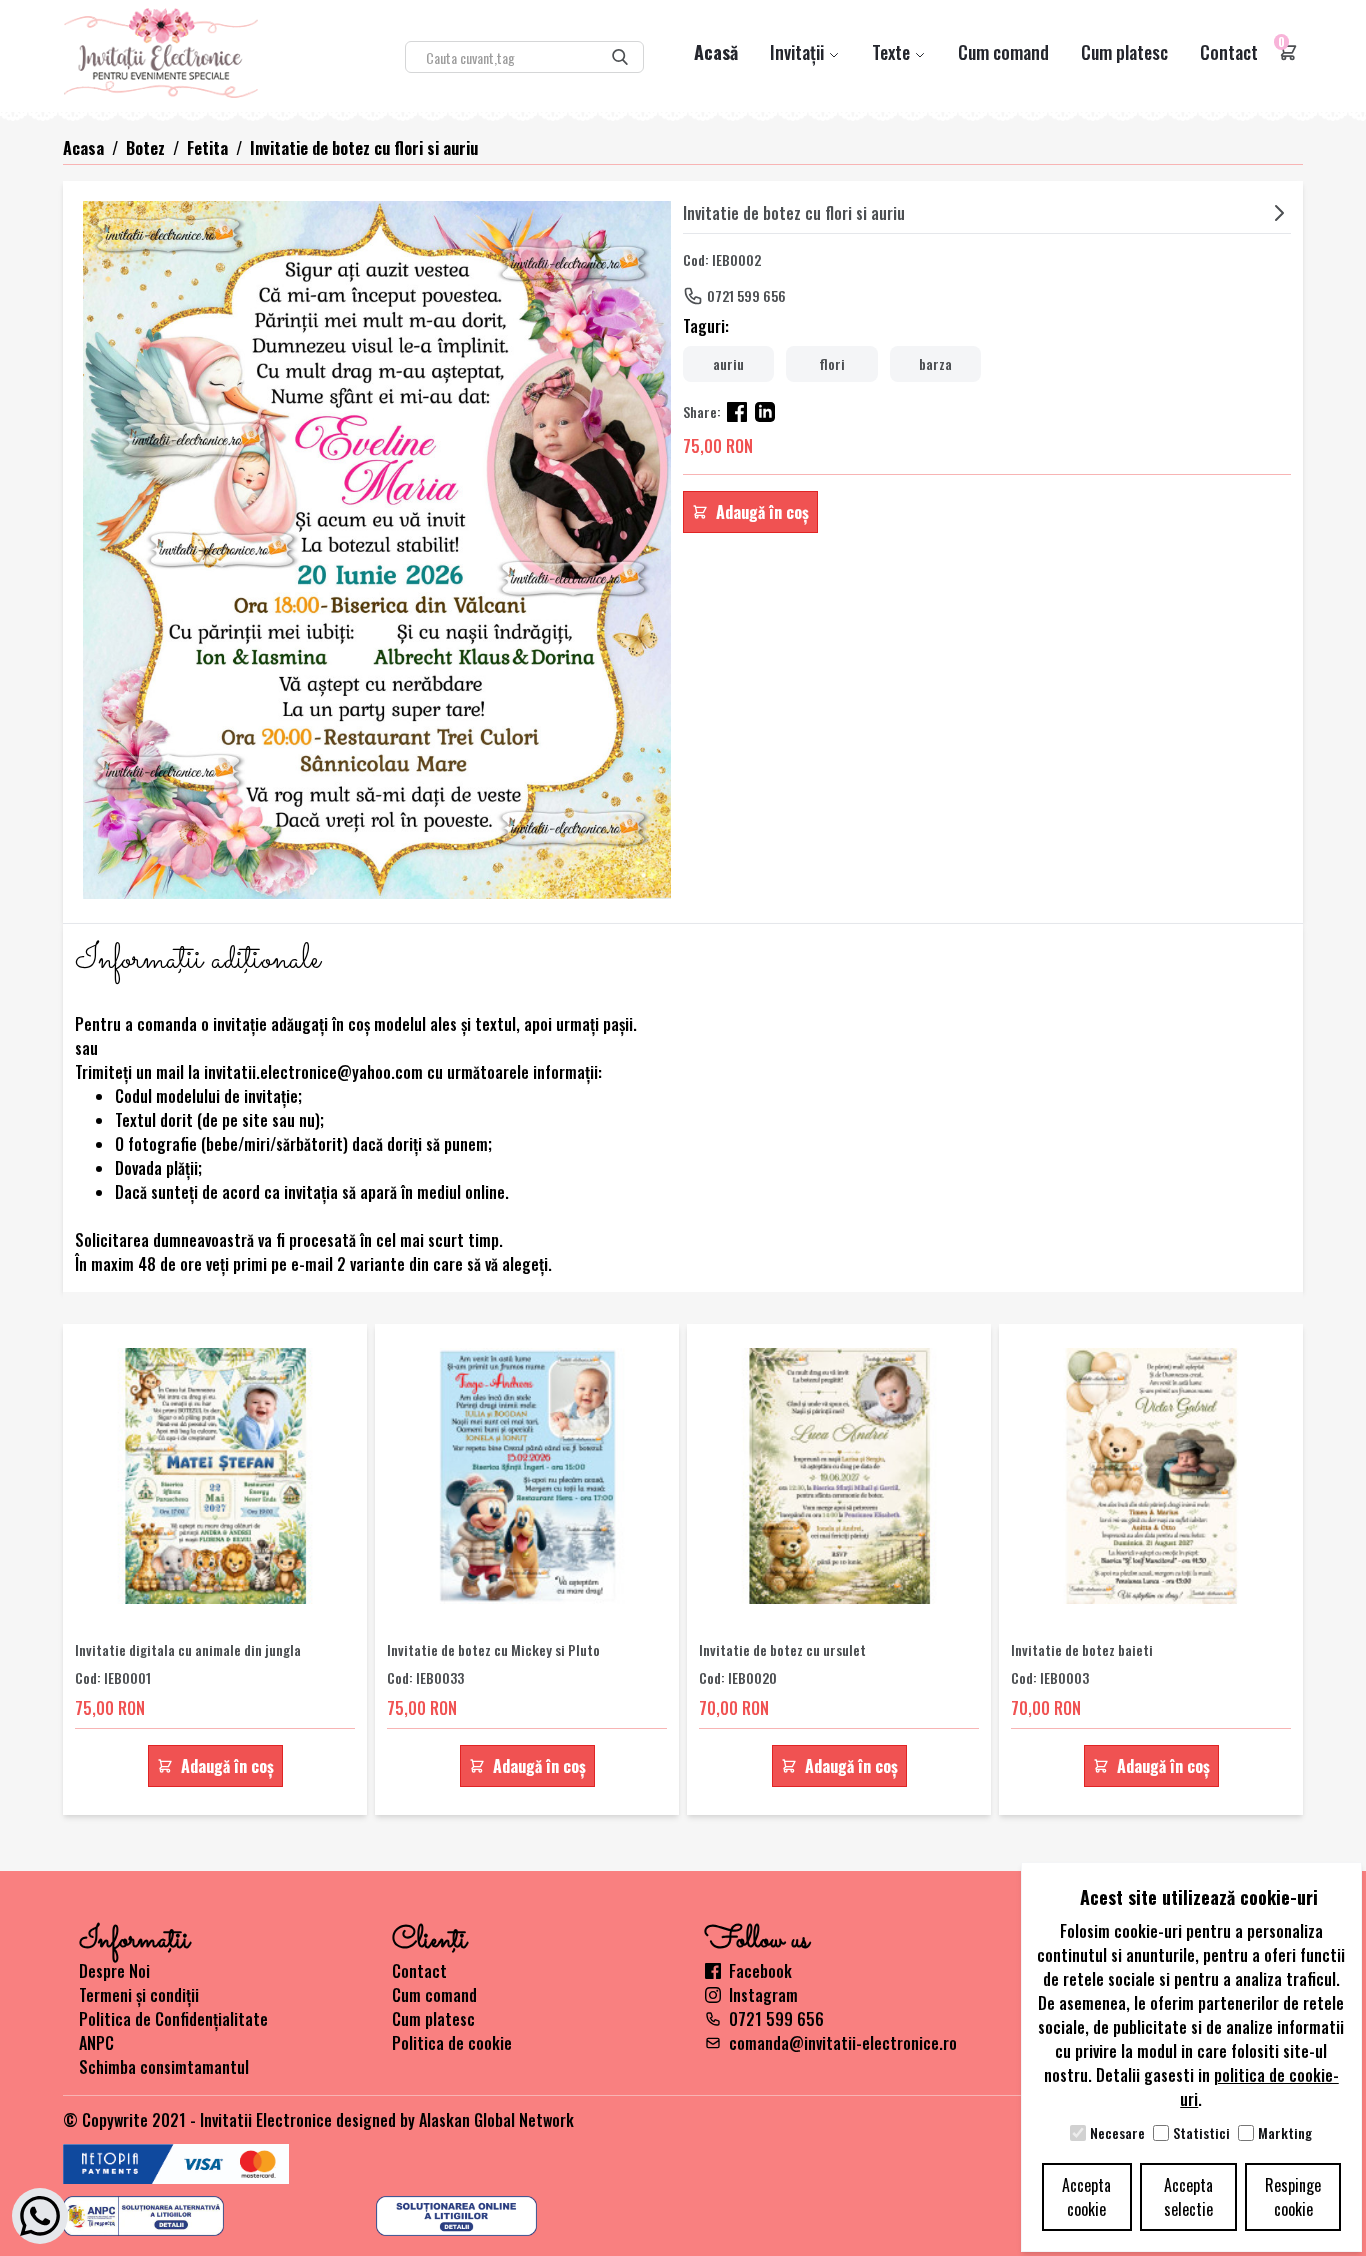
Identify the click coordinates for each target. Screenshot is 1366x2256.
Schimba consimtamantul (164, 2067)
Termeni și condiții (139, 1995)
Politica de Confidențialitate (173, 2019)
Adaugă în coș (762, 512)
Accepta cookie (1086, 2197)
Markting (1285, 2133)
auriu (728, 363)
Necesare (1117, 2133)
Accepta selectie (1188, 2197)
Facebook (760, 1971)
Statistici (1201, 2133)
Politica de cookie (452, 2043)
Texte (893, 52)
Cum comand (1003, 52)
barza (935, 363)
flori (832, 363)
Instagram (763, 1995)
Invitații (799, 52)
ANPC (96, 2043)
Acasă (716, 52)
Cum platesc (1124, 52)
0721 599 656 (746, 295)
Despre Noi (114, 1971)
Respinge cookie (1293, 2197)
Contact (1229, 52)
